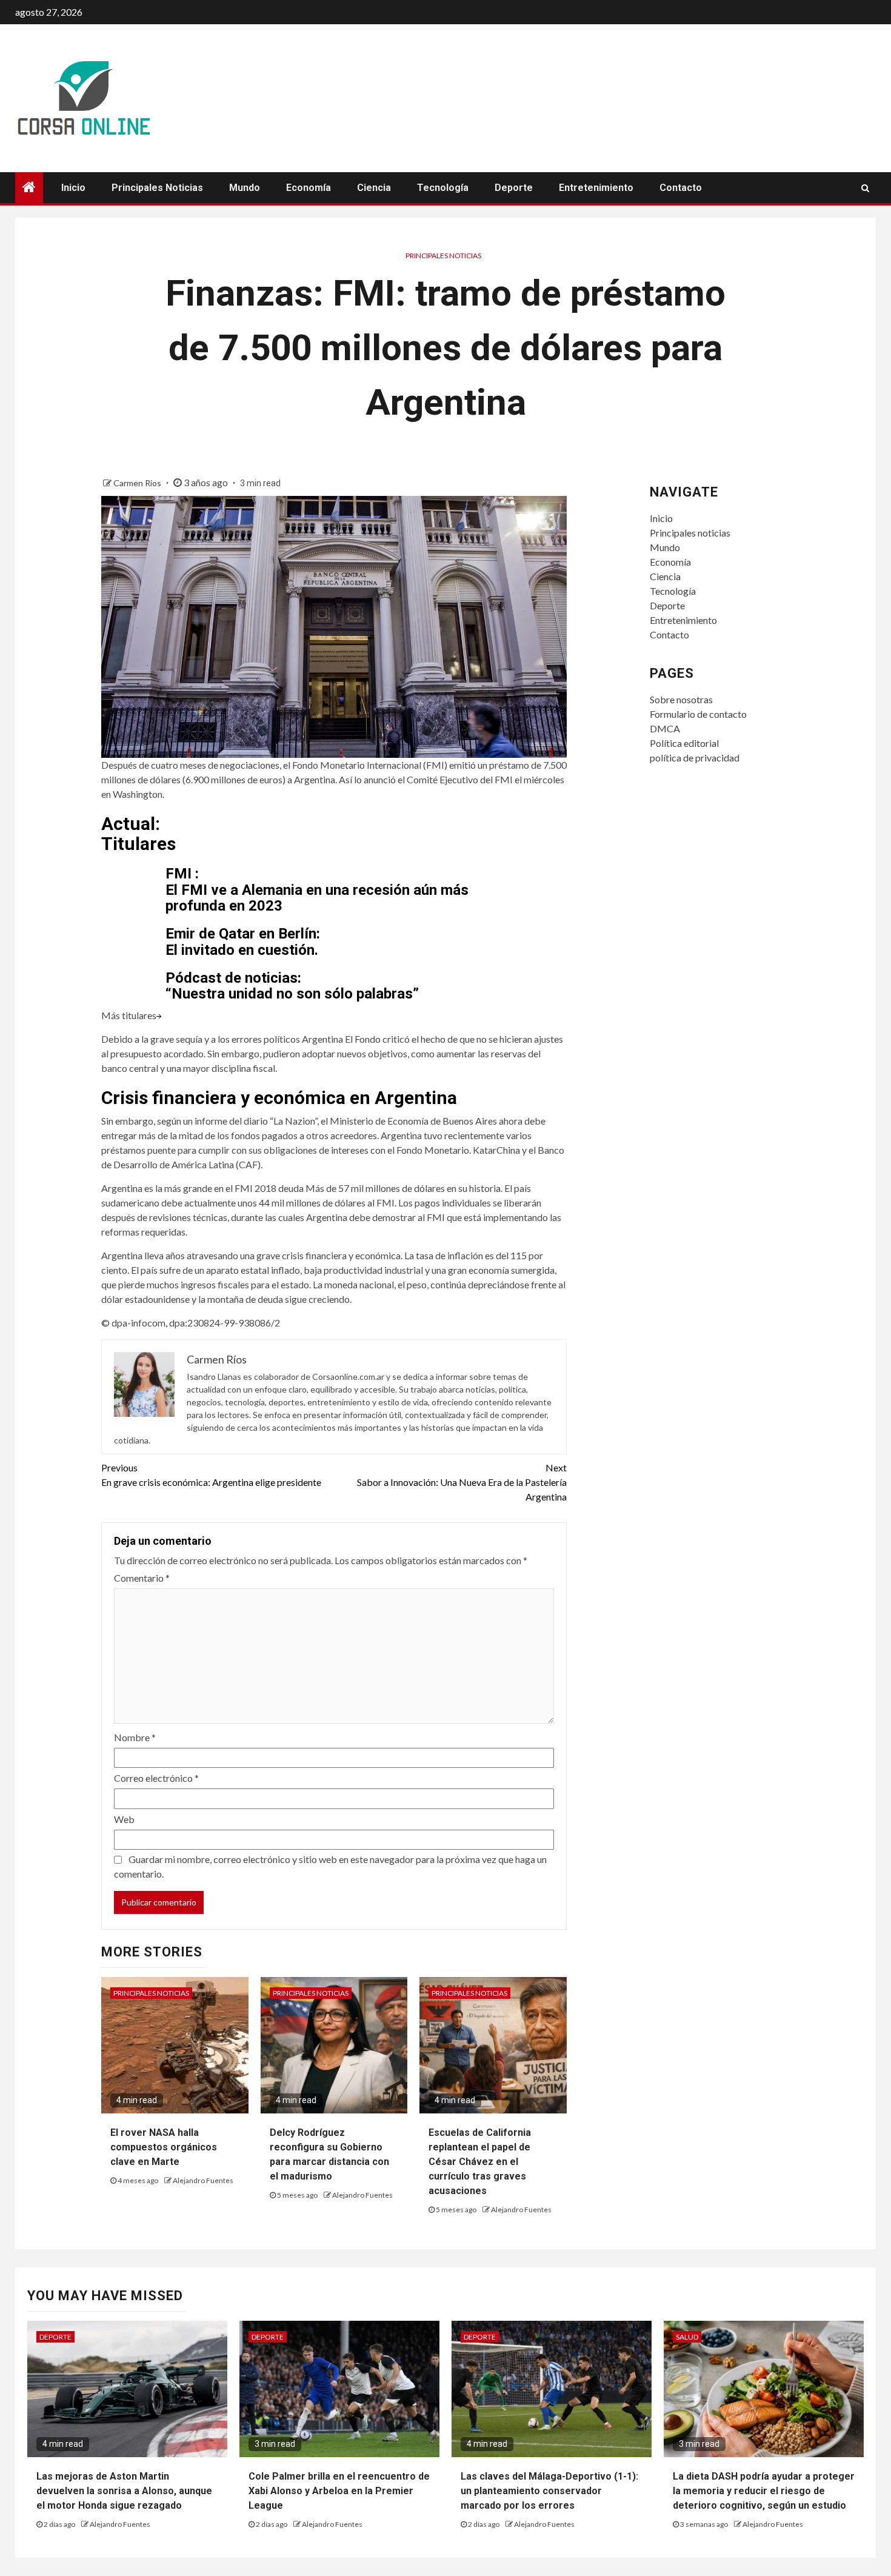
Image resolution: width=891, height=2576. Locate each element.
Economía (309, 188)
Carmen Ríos (138, 483)
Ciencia (374, 188)
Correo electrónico (156, 1778)
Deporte (514, 188)
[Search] (865, 188)
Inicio (73, 188)
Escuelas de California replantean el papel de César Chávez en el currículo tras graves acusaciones (480, 2162)
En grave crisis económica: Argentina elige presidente (211, 1475)
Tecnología (443, 188)
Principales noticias (157, 188)
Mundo (245, 188)
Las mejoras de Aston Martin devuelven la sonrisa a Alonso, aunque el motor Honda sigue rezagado (124, 2491)
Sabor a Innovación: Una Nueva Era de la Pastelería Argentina (462, 1482)
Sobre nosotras (681, 699)
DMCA (665, 728)
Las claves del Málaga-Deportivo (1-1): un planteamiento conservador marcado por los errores (549, 2491)
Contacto (681, 188)
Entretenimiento (596, 188)
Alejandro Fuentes (203, 2180)
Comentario (142, 1578)
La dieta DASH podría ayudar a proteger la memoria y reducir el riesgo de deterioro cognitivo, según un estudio (764, 2491)
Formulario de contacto (698, 714)
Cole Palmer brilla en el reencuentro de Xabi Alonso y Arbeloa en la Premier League (339, 2491)
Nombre (135, 1737)
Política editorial (684, 743)
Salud (687, 2337)
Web (124, 1819)
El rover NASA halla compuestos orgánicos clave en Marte (164, 2147)
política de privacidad (695, 758)
